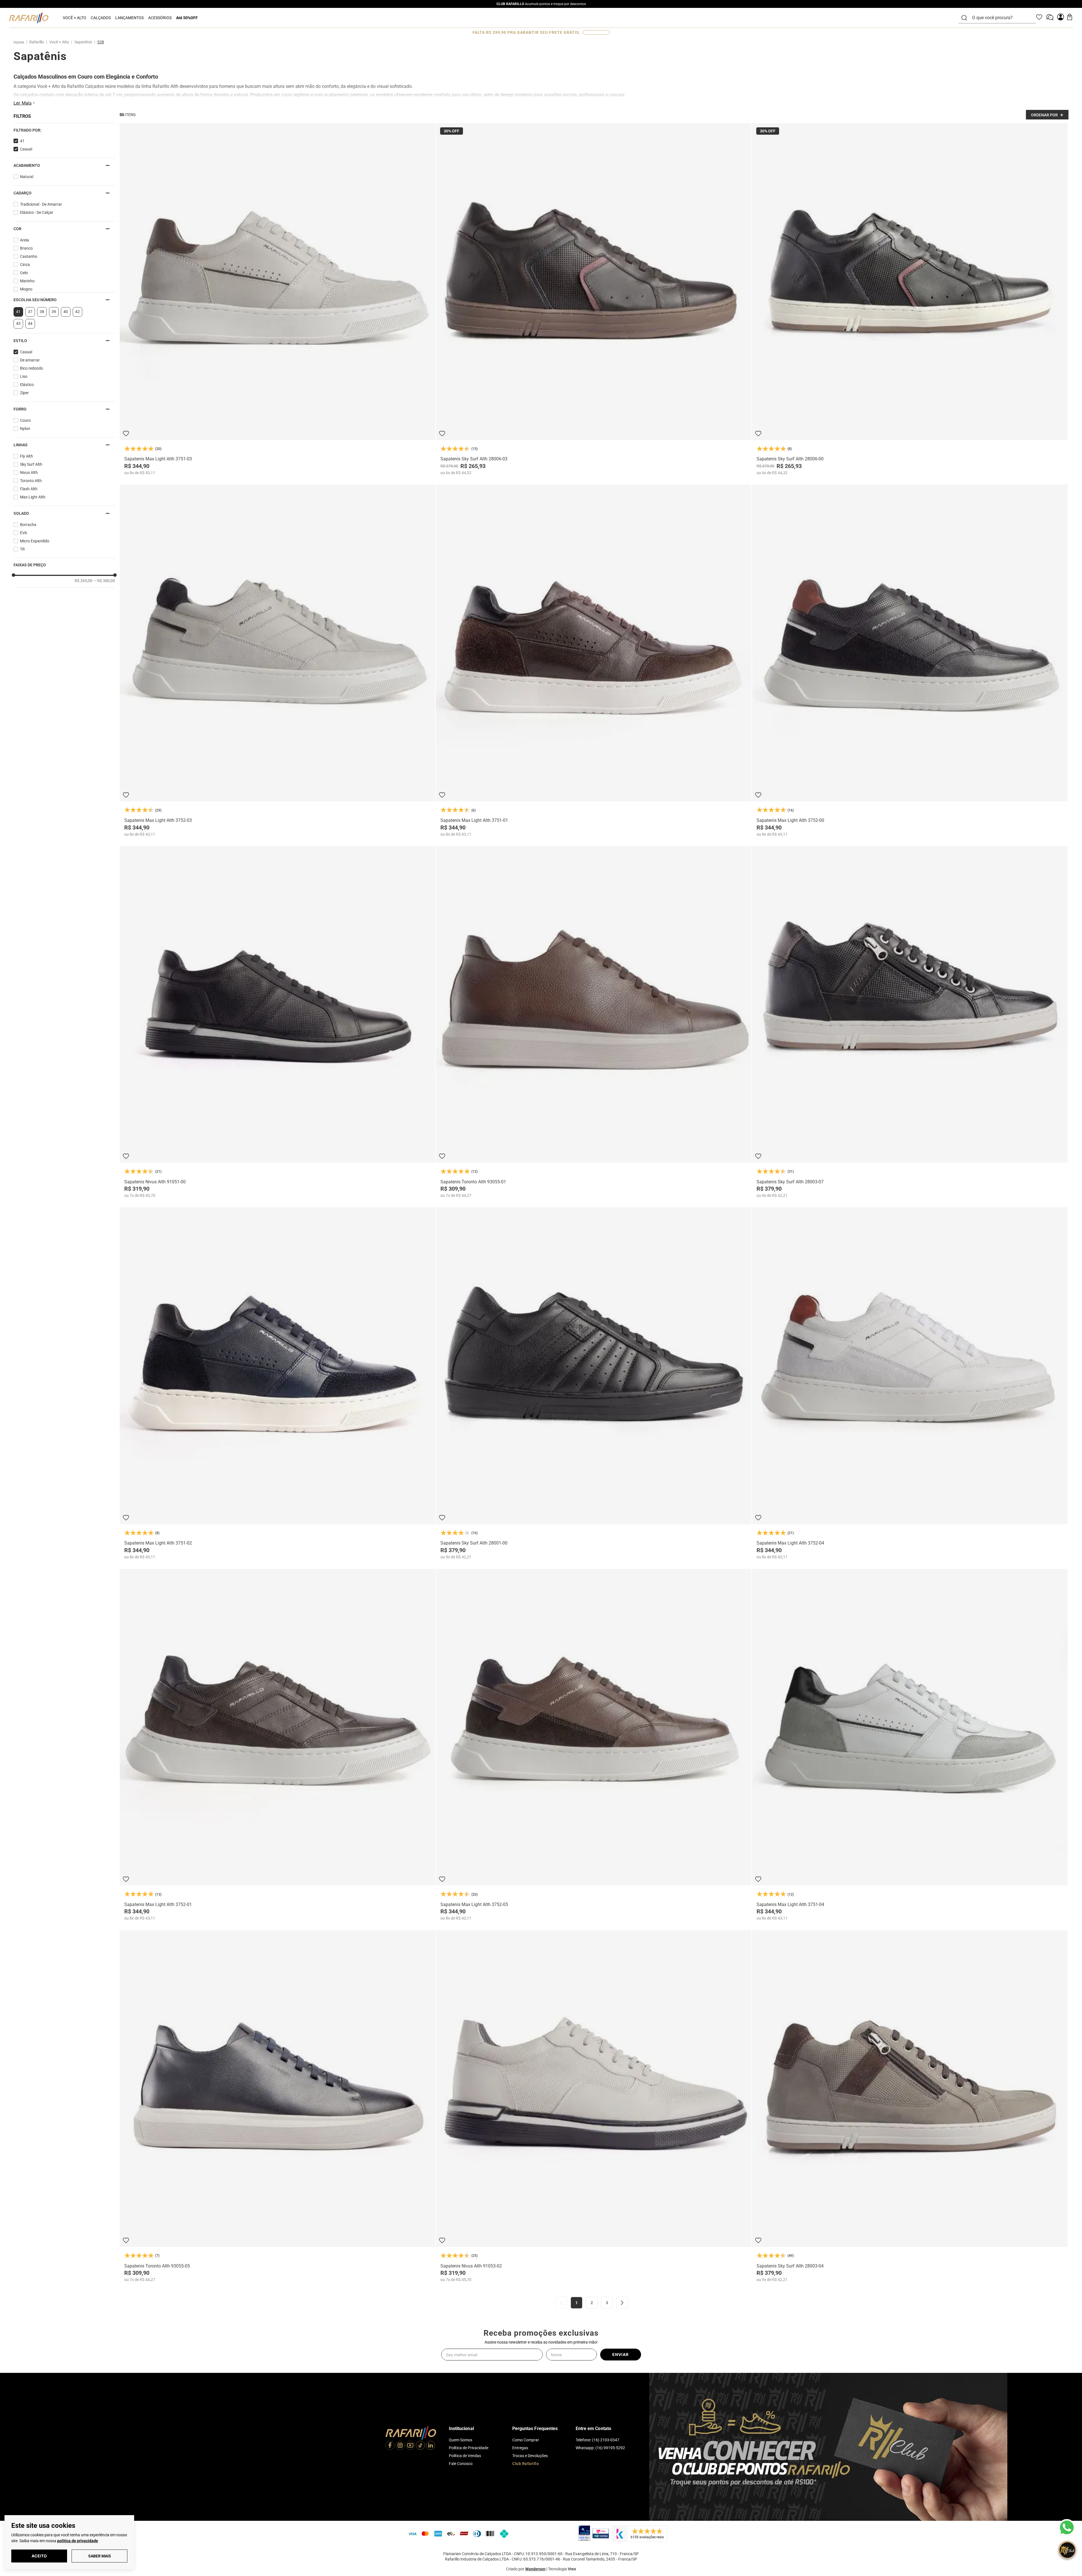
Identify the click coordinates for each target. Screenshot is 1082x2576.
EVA (24, 533)
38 (42, 312)
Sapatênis (83, 42)
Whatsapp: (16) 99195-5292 (600, 2448)
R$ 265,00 (84, 581)
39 (54, 312)
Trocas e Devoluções (530, 2456)
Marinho (27, 281)
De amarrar (30, 360)
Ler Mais (23, 103)
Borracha (28, 525)
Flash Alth (29, 489)
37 (30, 312)
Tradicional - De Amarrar (41, 204)
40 (66, 312)
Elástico (27, 385)
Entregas (520, 2448)
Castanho (29, 256)
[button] (64, 130)
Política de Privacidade (469, 2448)
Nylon (25, 429)
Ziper (24, 393)
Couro (25, 420)
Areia (25, 240)
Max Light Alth (33, 497)
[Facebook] (390, 2446)
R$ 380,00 (104, 581)
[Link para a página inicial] (20, 42)
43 (18, 323)
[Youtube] (410, 2446)
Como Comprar (526, 2440)
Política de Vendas (465, 2456)
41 (22, 141)
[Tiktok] (420, 2446)
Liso (24, 376)
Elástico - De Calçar (37, 212)
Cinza (25, 265)
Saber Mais (100, 2556)
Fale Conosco (461, 2464)
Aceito (39, 2556)
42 (77, 312)
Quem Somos (461, 2440)
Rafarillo (37, 42)
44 (30, 323)
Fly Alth (26, 456)
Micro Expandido (35, 541)
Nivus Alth (29, 472)
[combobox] (1001, 18)
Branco (26, 248)
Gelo (24, 273)
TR (22, 549)
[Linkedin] (431, 2446)
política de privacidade (78, 2541)
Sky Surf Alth (31, 464)
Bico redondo (32, 368)
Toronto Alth (31, 481)
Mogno (26, 289)
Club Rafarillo (526, 2464)
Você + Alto (59, 42)
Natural (27, 177)
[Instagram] (400, 2446)
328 (101, 42)
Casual (26, 149)
